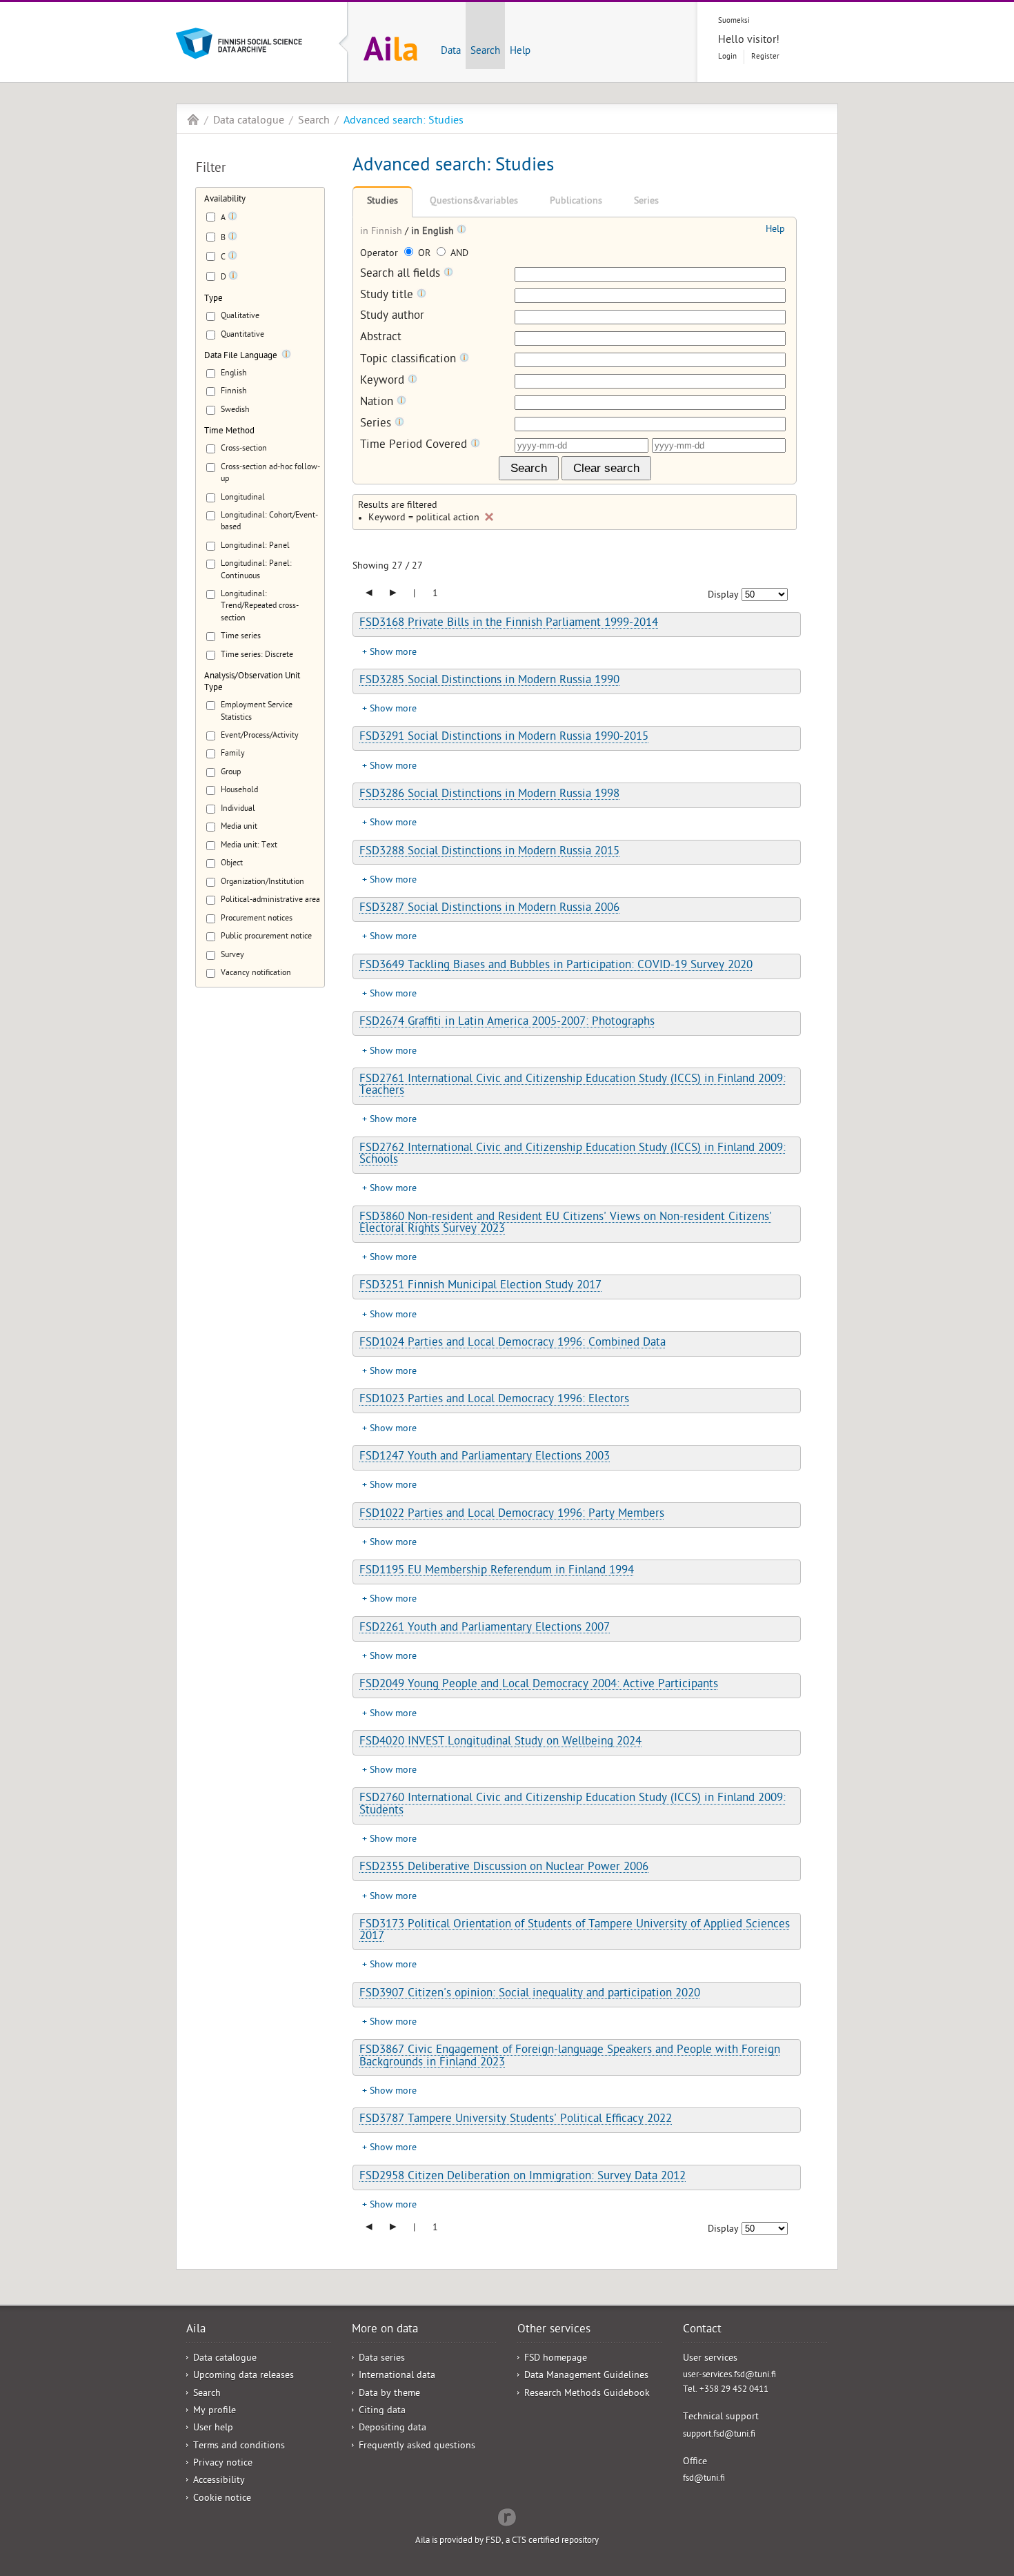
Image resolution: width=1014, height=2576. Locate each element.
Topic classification (410, 360)
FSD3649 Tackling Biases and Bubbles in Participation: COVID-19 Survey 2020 (556, 966)
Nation (378, 403)
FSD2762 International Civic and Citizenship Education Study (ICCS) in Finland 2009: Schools (573, 1155)
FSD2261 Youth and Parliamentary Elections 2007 (485, 1629)
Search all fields (402, 274)
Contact (702, 2330)
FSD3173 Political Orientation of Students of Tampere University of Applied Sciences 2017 (575, 1931)
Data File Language (241, 356)
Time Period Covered (415, 445)
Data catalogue (249, 121)
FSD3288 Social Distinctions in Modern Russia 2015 (489, 852)
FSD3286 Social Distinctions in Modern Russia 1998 (489, 795)
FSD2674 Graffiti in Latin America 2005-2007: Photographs (507, 1023)
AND (458, 254)
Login (727, 57)
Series (646, 202)
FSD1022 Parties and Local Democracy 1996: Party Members (512, 1515)
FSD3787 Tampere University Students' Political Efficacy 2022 (516, 2120)
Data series (382, 2359)
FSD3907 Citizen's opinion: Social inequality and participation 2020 (530, 1994)
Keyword (384, 381)
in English (434, 232)
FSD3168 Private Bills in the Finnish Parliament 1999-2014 (509, 624)
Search (485, 52)
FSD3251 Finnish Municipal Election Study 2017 (480, 1286)
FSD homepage (556, 2359)
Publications (576, 202)
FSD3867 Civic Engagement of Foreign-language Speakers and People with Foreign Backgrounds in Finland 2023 (570, 2057)
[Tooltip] (232, 219)
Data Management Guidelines (586, 2376)
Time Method (229, 432)
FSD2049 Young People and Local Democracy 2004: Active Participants (539, 1685)
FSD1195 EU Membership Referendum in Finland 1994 (497, 1571)
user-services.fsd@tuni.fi (729, 2376)
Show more (393, 653)
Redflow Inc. (507, 2516)
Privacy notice (223, 2464)
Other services (554, 2330)
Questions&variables (474, 202)
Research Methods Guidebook (587, 2394)
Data (451, 52)
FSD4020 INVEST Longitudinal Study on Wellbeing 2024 (500, 1742)
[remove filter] (489, 517)
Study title (388, 296)
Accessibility (219, 2481)
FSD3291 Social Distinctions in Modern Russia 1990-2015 (504, 738)
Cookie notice (222, 2499)
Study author (392, 317)
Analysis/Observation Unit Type (252, 682)
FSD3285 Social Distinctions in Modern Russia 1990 (489, 681)
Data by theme (389, 2394)
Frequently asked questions (417, 2447)
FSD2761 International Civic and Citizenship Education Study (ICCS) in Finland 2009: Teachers (573, 1086)
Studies (382, 202)
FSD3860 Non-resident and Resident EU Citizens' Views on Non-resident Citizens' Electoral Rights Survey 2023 (566, 1224)
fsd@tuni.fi (704, 2479)
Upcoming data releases (243, 2376)
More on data (385, 2330)
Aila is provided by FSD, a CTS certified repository (507, 2541)
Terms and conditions (239, 2447)
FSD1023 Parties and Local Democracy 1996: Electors (494, 1400)
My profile (215, 2411)
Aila (193, 119)
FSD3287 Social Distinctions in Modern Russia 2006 (489, 909)
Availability (225, 200)
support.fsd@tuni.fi (719, 2435)
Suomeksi (734, 21)
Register (765, 57)
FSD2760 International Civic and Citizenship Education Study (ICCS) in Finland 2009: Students (573, 1805)
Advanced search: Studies (404, 121)
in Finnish (382, 232)
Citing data (382, 2411)
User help (213, 2429)
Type (213, 299)
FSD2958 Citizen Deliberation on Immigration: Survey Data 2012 (523, 2177)
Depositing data (392, 2429)
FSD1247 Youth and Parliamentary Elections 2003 (485, 1457)
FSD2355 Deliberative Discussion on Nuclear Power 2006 (504, 1868)
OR (424, 254)
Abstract (381, 338)
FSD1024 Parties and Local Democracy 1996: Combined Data (513, 1344)
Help (520, 52)
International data (397, 2376)
